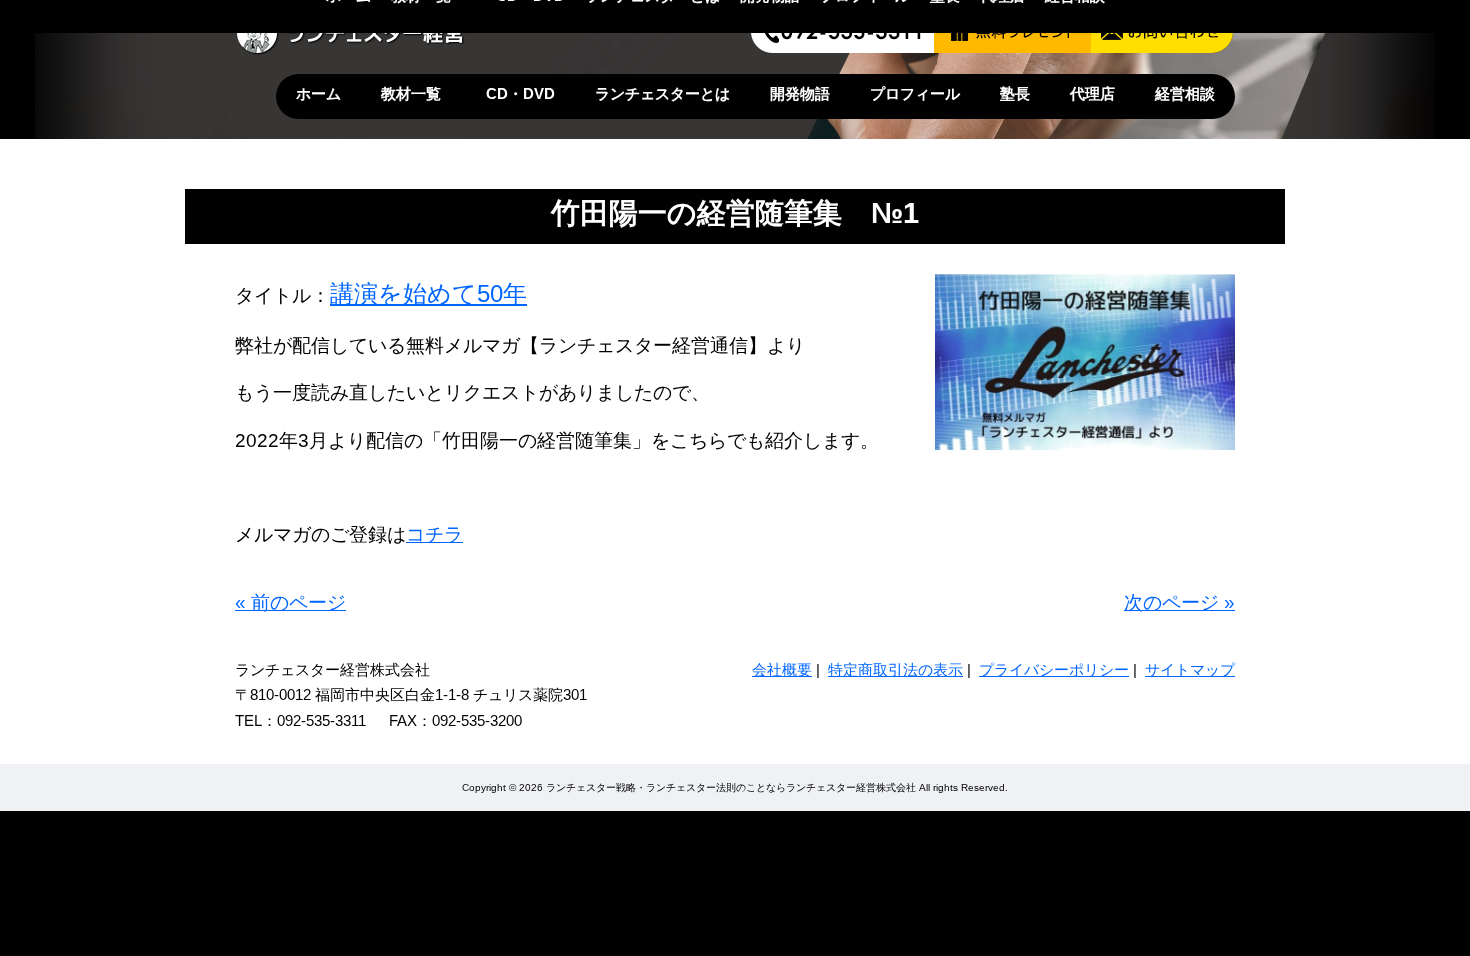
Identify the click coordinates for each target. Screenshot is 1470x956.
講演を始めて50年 (428, 293)
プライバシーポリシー (1054, 669)
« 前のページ (290, 602)
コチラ (434, 534)
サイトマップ (1190, 669)
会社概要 (782, 669)
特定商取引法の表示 (895, 669)
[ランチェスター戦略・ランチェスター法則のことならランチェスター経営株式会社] (351, 50)
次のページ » (1179, 602)
